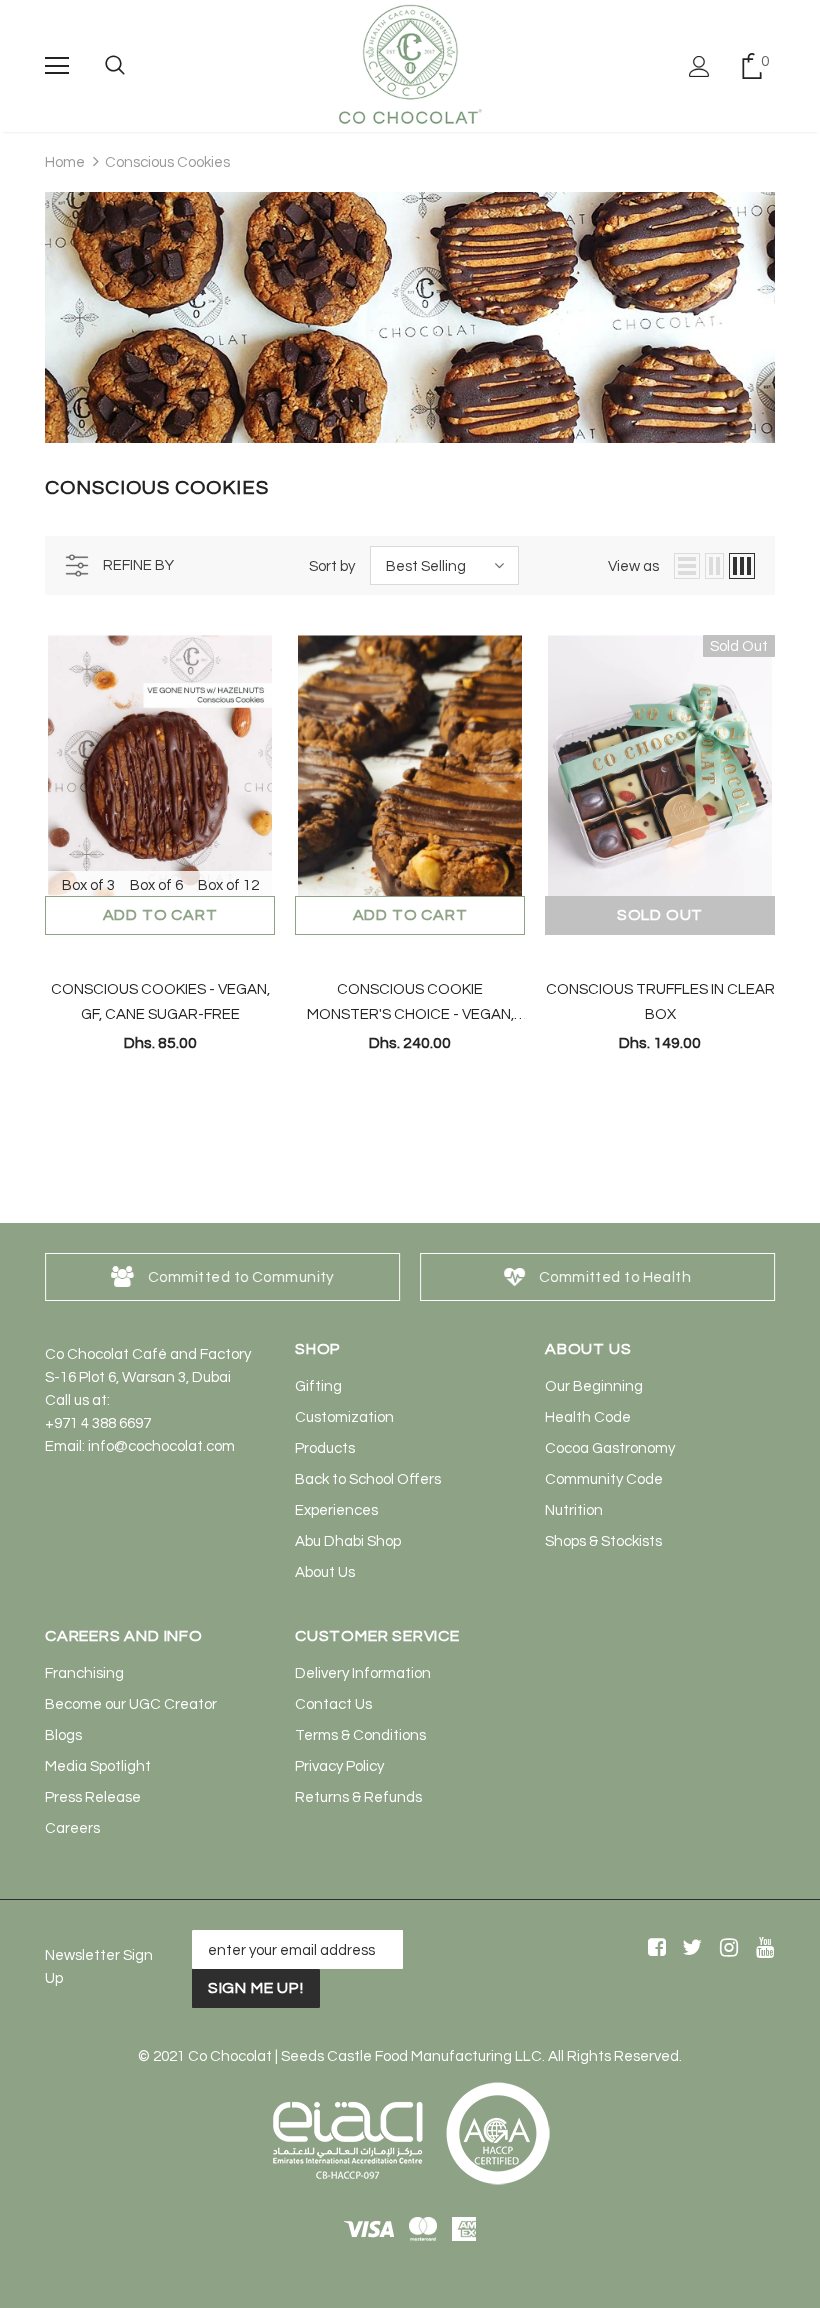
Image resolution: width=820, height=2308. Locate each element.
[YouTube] (761, 1948)
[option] (222, 1277)
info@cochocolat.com (161, 1446)
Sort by (332, 566)
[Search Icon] (115, 66)
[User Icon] (699, 66)
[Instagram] (725, 1948)
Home (65, 162)
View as (633, 566)
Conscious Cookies (167, 162)
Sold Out (660, 915)
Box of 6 (156, 885)
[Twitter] (689, 1948)
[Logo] (410, 65)
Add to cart (160, 915)
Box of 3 (88, 885)
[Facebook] (653, 1948)
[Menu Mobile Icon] (57, 66)
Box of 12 (228, 885)
